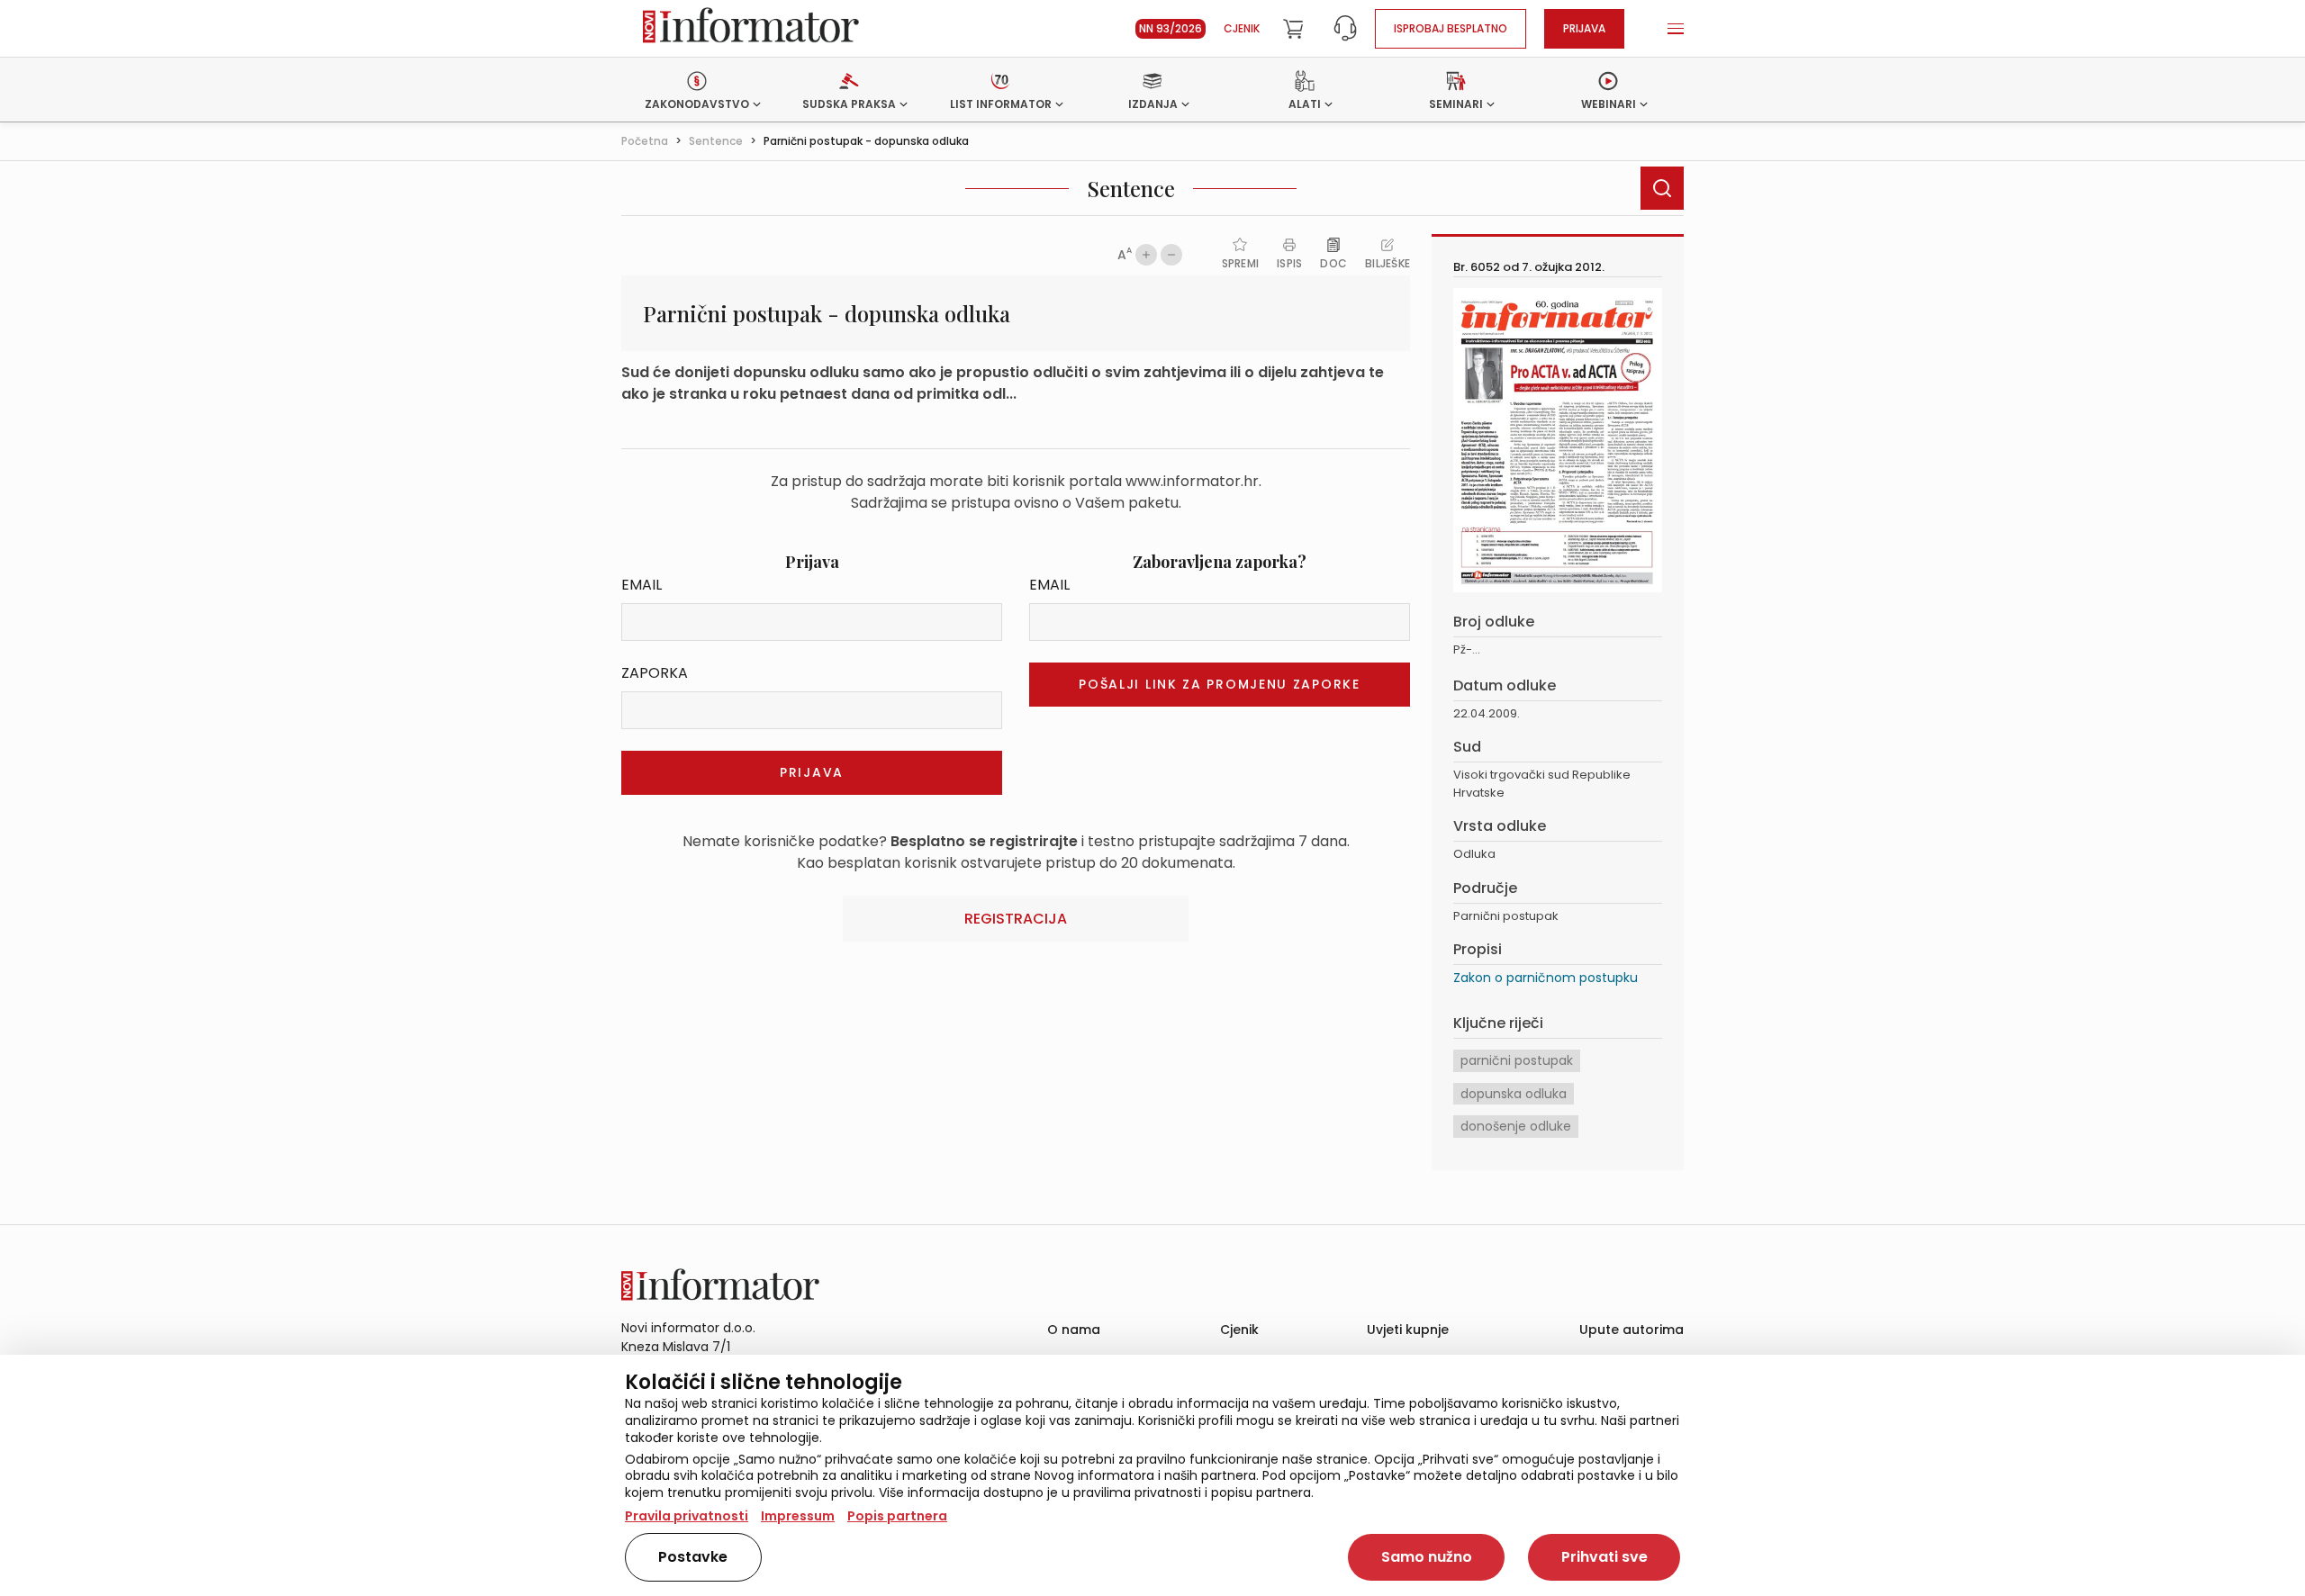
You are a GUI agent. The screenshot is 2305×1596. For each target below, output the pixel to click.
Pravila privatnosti (687, 1516)
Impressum (798, 1516)
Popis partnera (897, 1516)
